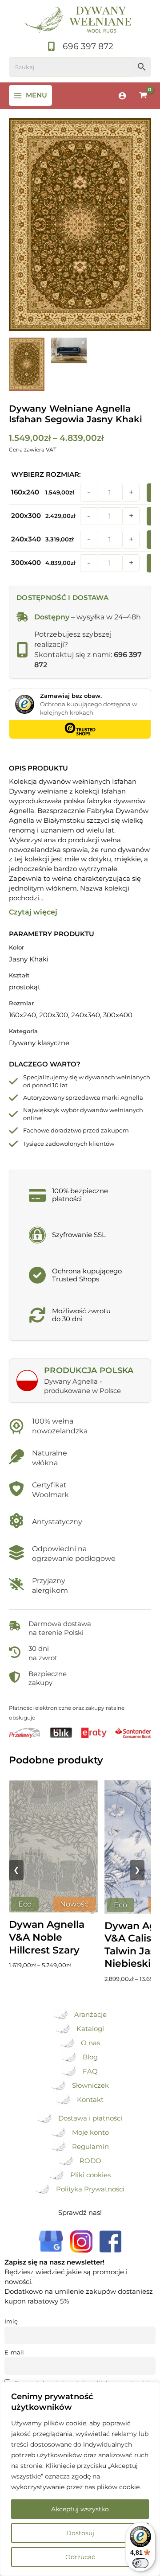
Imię (11, 2321)
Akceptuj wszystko (80, 2509)
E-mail (14, 2352)
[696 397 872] (80, 47)
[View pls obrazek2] (27, 364)
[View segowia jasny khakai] (69, 350)
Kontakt (90, 2100)
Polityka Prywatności (90, 2189)
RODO (90, 2161)
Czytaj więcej (33, 912)
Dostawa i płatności (90, 2118)
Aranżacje (90, 2015)
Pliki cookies (90, 2175)
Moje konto (90, 2132)
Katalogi (90, 2029)
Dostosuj (80, 2533)
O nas (90, 2043)
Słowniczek (90, 2086)
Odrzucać (80, 2557)
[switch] (140, 2563)
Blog (90, 2057)
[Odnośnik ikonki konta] (122, 96)
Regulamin (90, 2147)
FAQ (90, 2071)
